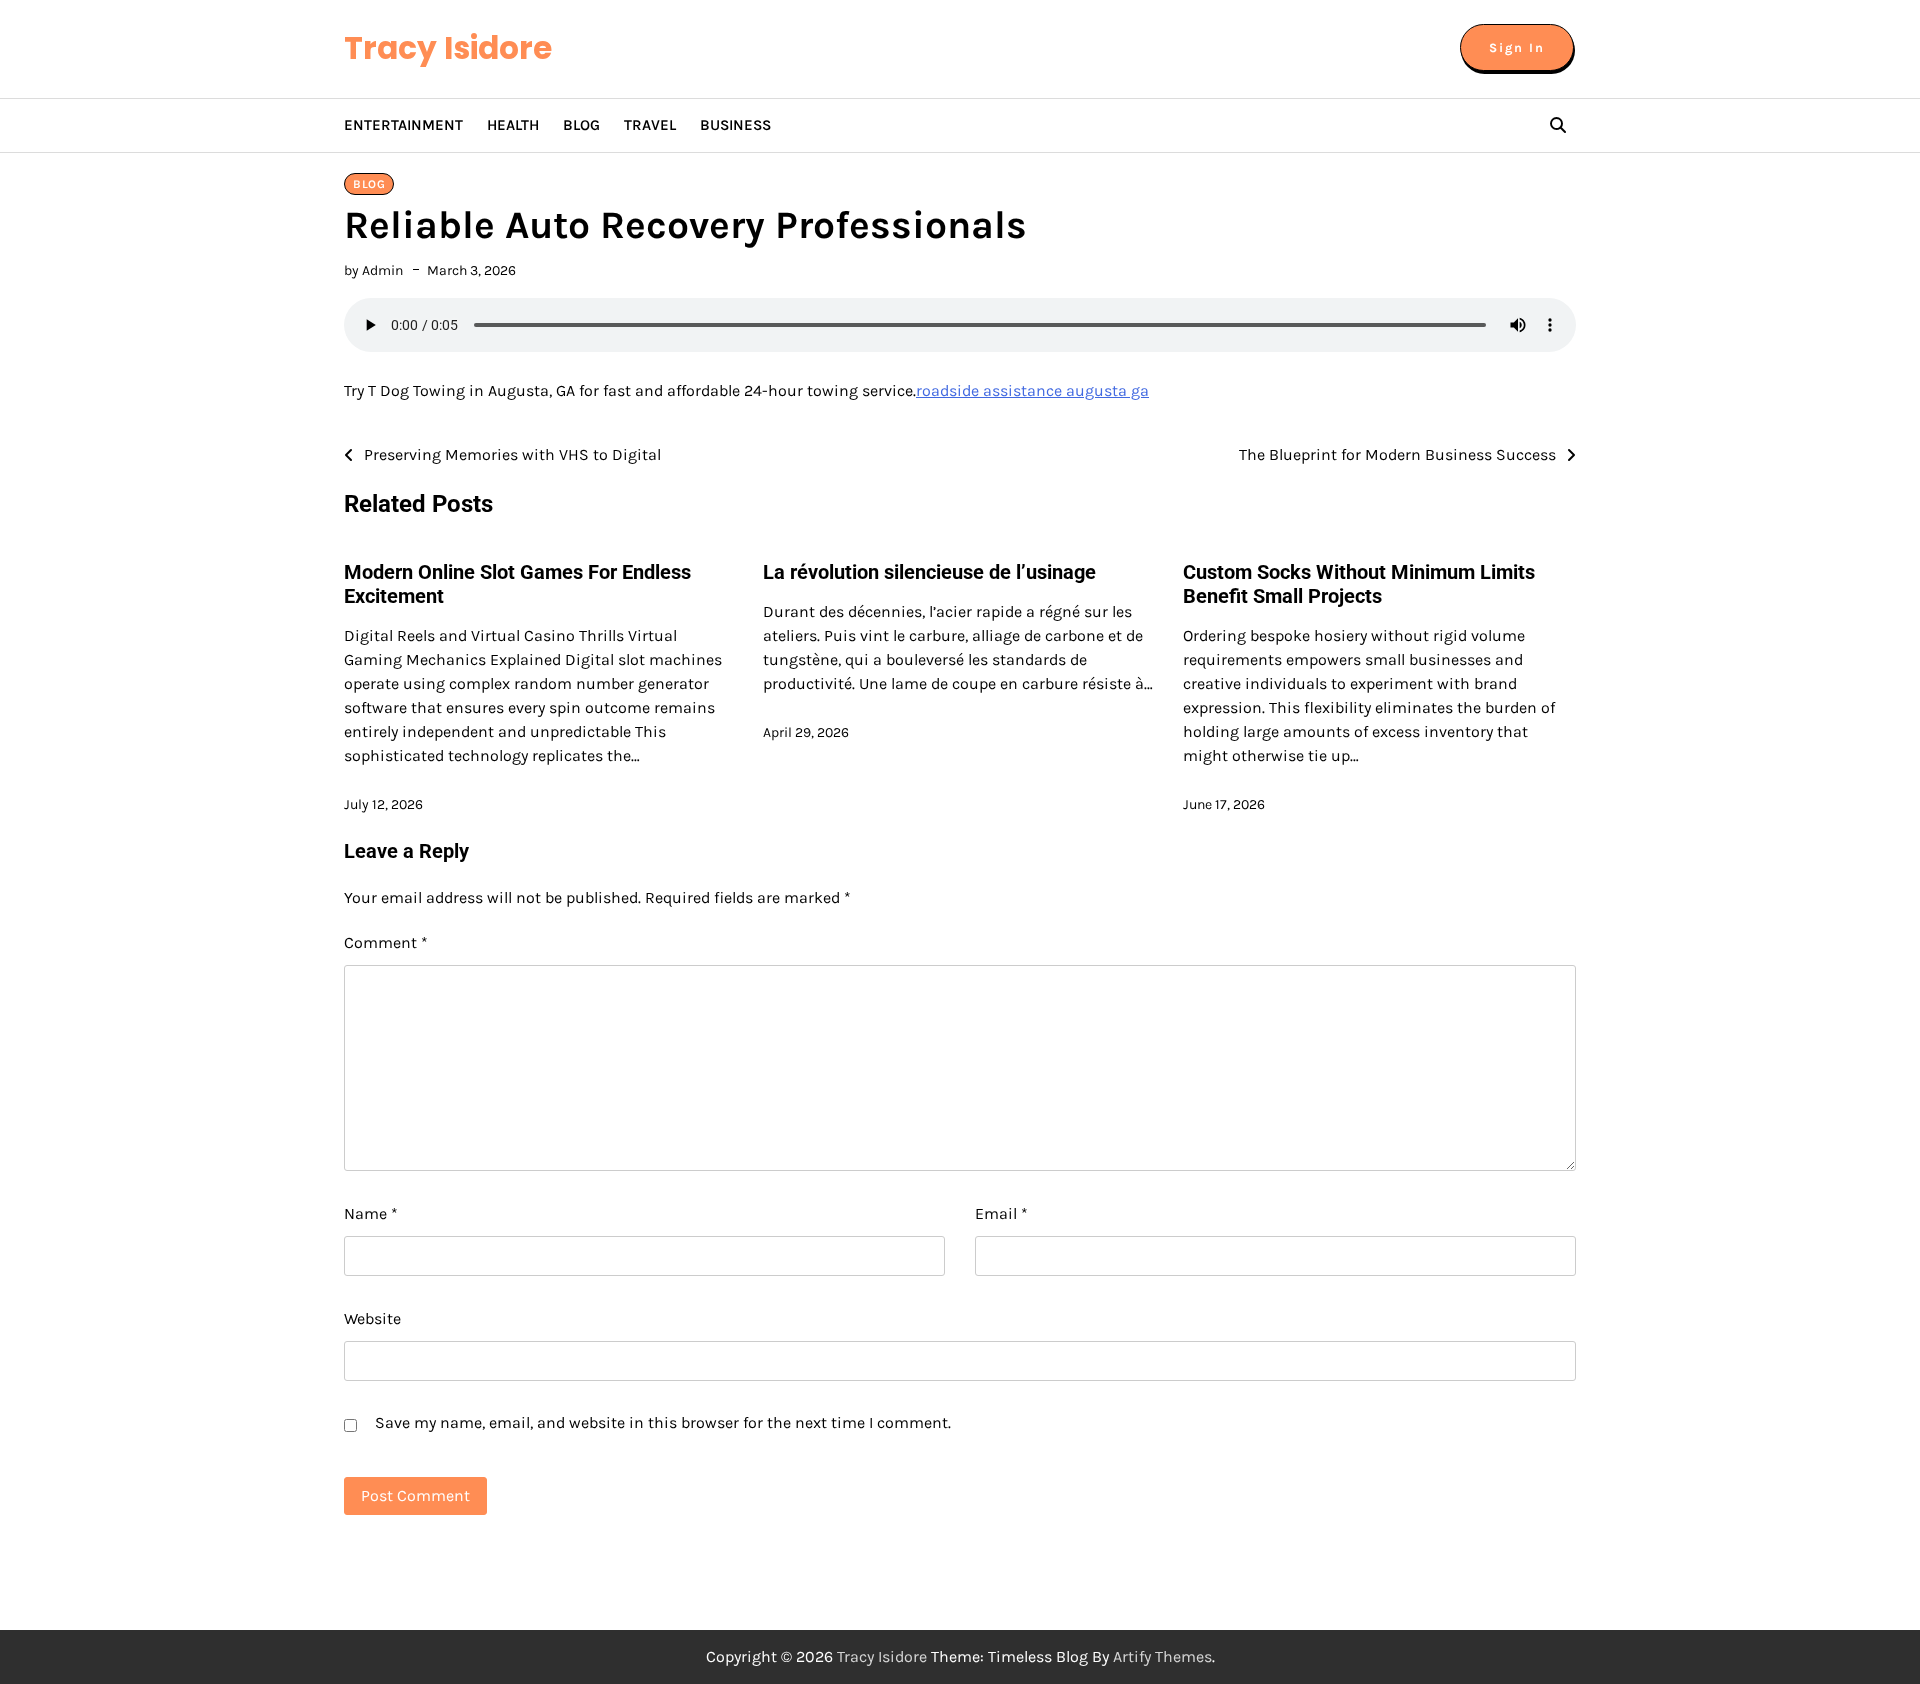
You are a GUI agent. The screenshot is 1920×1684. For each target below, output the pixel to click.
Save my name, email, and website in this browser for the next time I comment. (663, 1422)
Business (735, 125)
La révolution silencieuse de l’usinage (929, 572)
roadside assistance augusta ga (1032, 390)
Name (371, 1213)
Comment (386, 942)
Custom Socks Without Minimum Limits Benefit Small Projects (1359, 584)
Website (372, 1318)
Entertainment (403, 125)
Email (1001, 1213)
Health (513, 125)
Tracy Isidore (448, 48)
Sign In (1517, 47)
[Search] (1558, 125)
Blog (581, 125)
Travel (650, 125)
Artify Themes (1162, 1656)
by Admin (373, 270)
